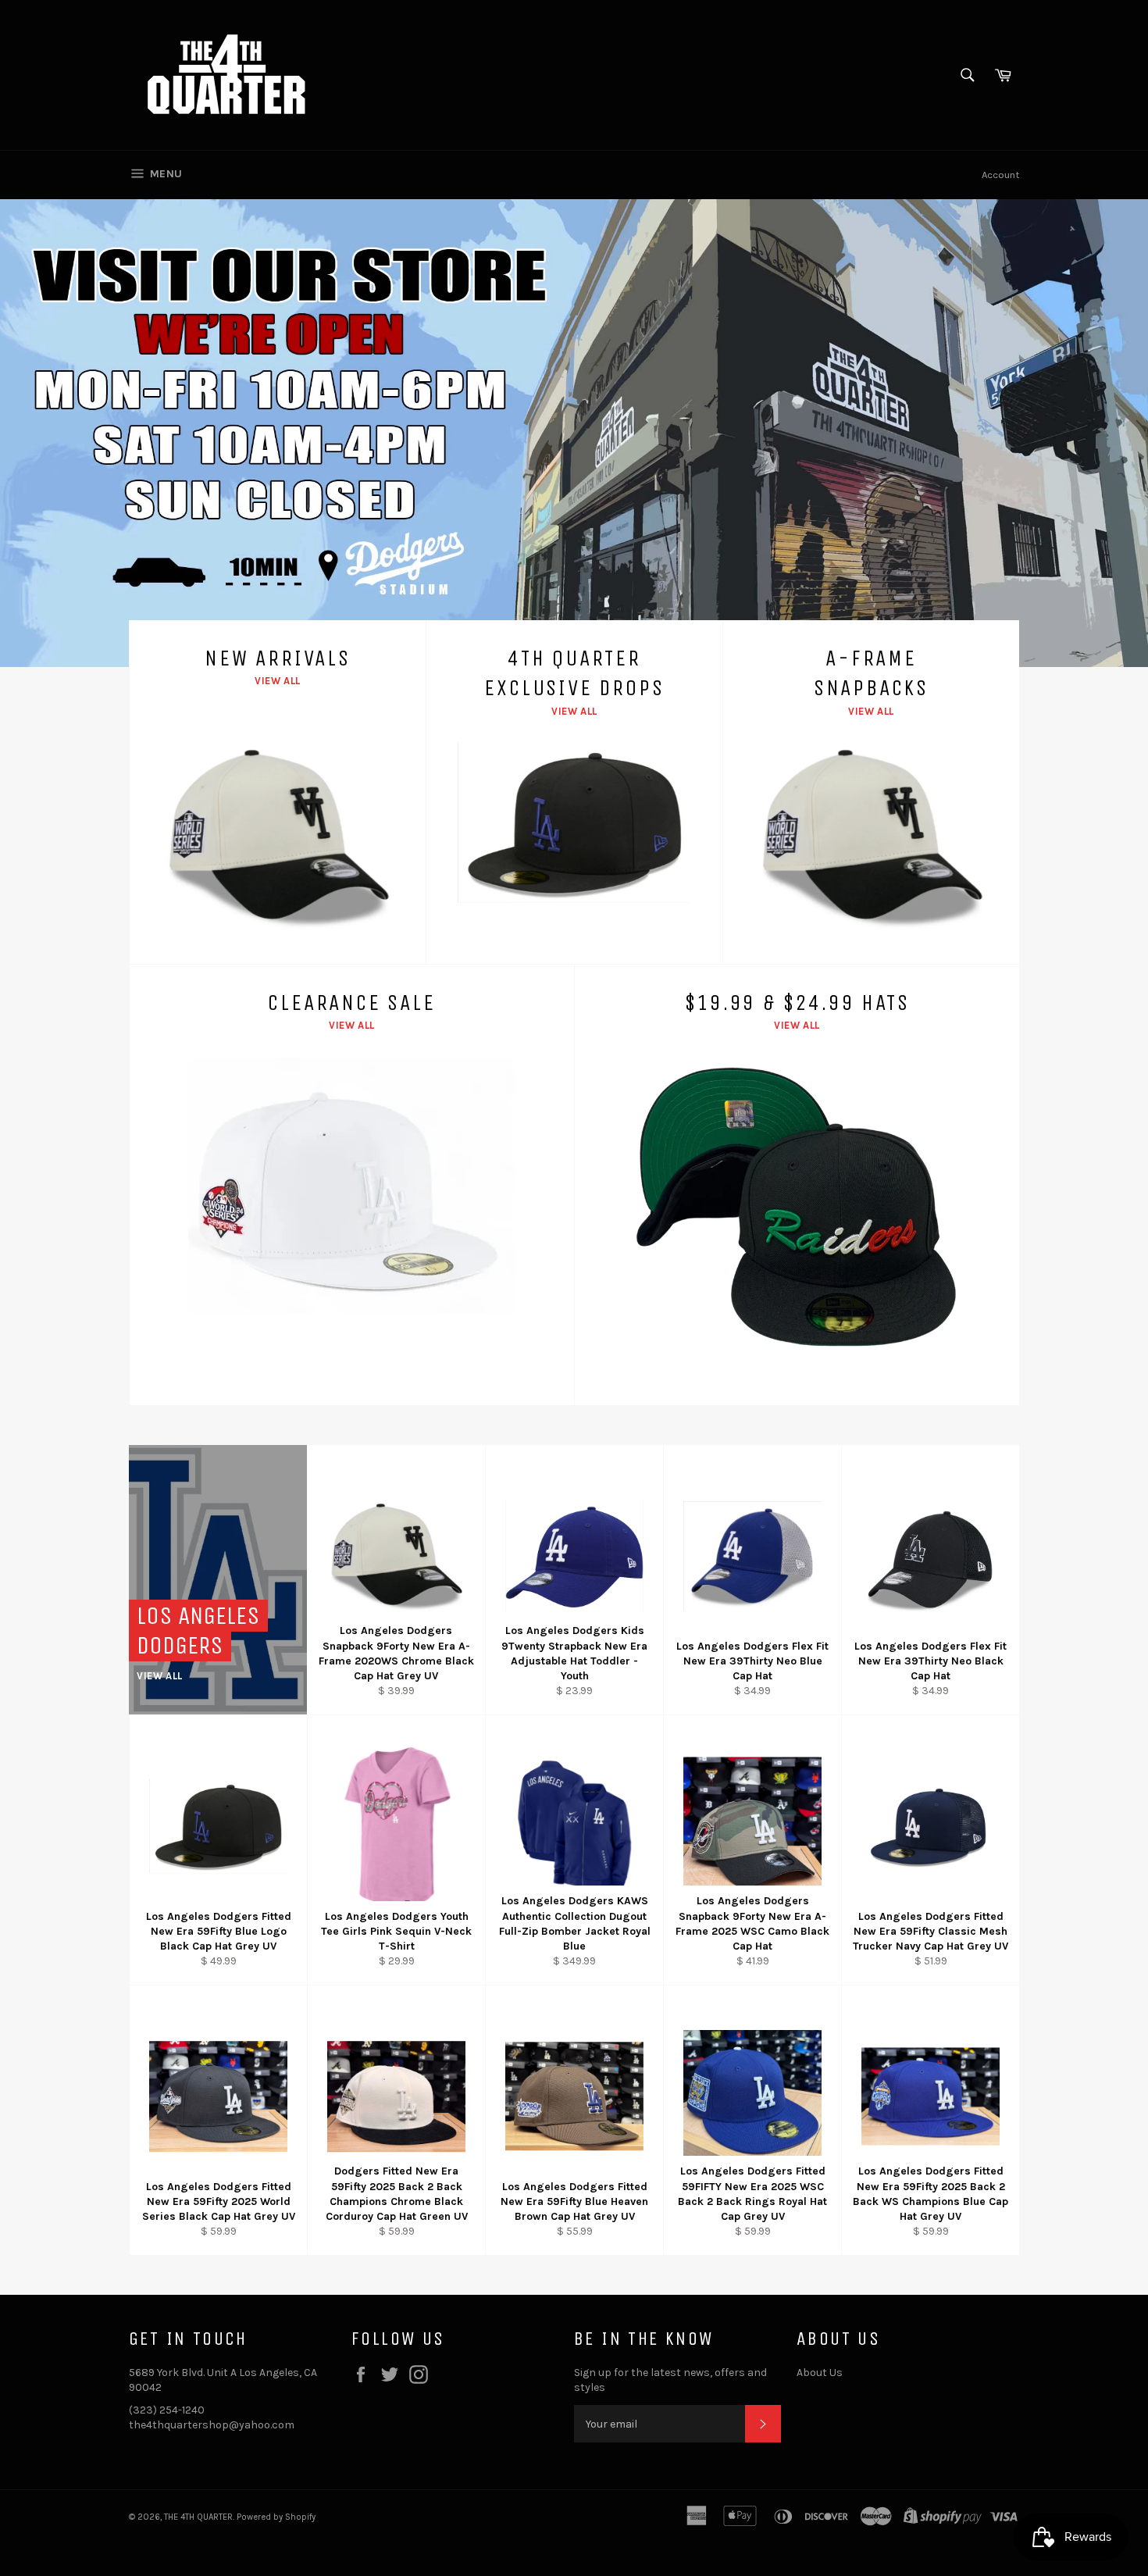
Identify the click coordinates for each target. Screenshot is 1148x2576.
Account (1000, 175)
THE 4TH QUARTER (198, 2517)
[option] (574, 433)
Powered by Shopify (276, 2517)
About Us (820, 2373)
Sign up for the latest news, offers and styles (670, 2380)
